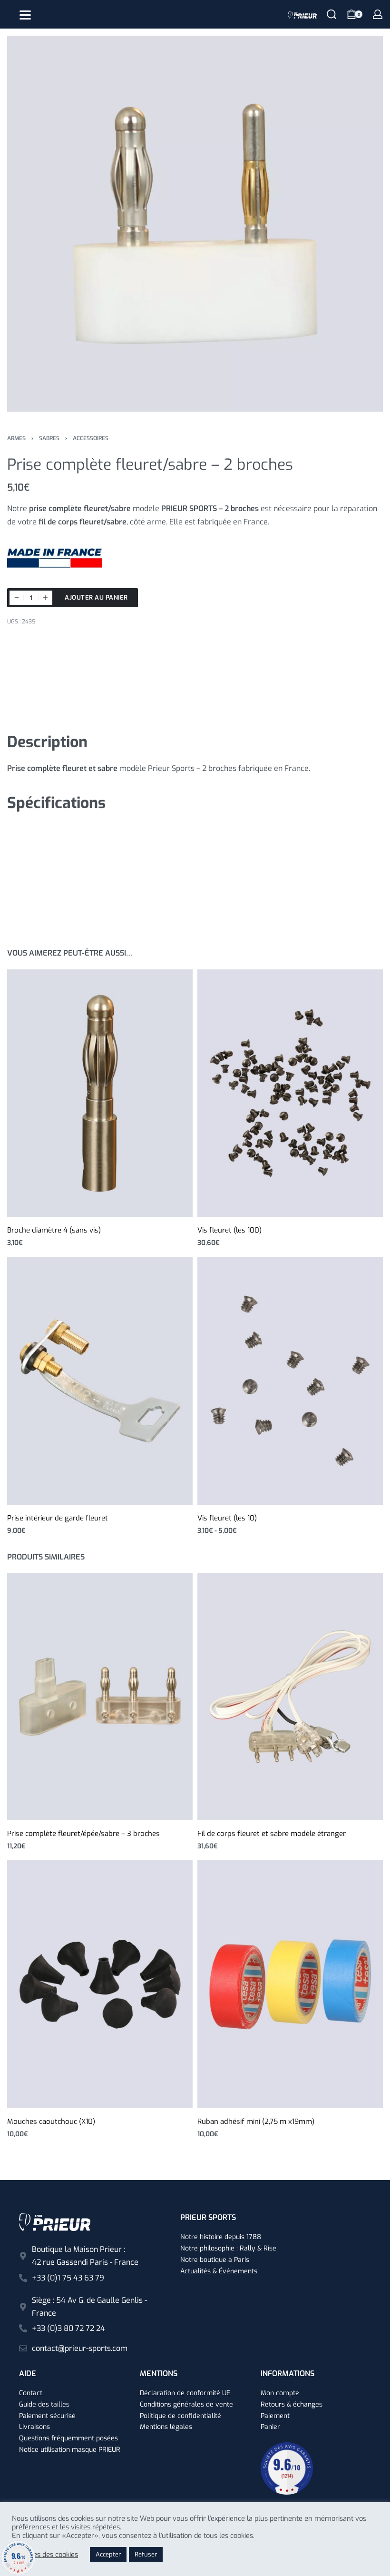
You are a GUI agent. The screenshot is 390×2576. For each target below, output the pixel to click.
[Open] (25, 15)
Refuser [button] (146, 2554)
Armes (16, 438)
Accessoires (91, 438)
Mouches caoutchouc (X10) (51, 2122)
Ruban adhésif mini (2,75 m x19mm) (256, 2122)
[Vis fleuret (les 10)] (290, 1381)
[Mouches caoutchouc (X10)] (100, 1984)
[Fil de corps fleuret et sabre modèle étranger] (290, 1697)
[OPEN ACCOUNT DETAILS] (378, 14)
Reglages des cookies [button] (45, 2555)
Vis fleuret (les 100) (229, 1230)
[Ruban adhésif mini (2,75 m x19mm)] (290, 1984)
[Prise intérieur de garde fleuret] (100, 1381)
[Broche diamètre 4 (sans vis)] (100, 1093)
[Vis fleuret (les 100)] (290, 1093)
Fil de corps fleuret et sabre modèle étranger (272, 1834)
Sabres (49, 438)
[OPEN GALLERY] (195, 224)
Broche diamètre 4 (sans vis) (54, 1230)
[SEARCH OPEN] (331, 14)
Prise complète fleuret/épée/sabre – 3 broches (83, 1834)
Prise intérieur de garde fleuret (58, 1518)
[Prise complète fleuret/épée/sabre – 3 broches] (100, 1697)
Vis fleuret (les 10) (227, 1518)
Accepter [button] (108, 2554)
